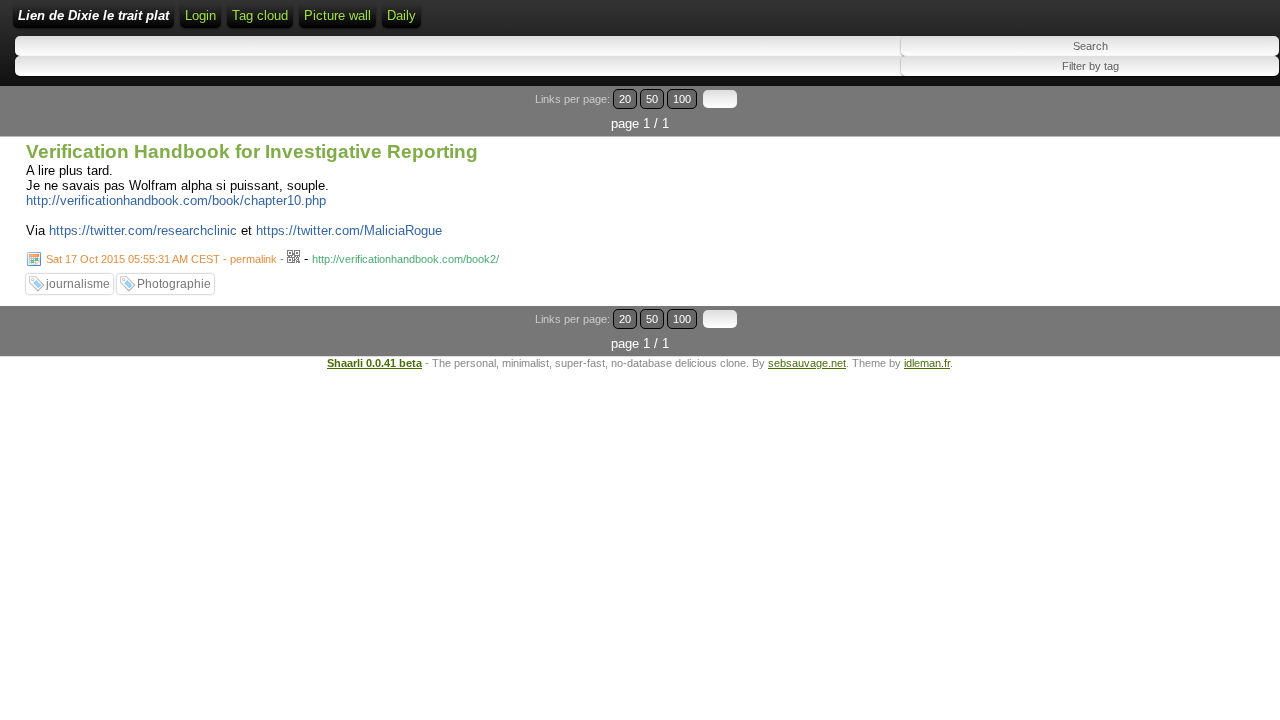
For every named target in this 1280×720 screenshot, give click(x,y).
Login (200, 15)
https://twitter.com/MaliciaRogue (349, 230)
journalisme (78, 284)
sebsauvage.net (807, 363)
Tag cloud (260, 15)
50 (652, 99)
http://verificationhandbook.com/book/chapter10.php (176, 200)
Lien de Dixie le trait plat (93, 15)
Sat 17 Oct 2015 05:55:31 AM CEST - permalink (161, 259)
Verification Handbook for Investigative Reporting (252, 151)
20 (625, 99)
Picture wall (337, 15)
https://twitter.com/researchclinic (143, 230)
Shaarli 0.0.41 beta (374, 363)
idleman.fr (927, 363)
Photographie (174, 284)
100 (682, 99)
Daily (401, 15)
